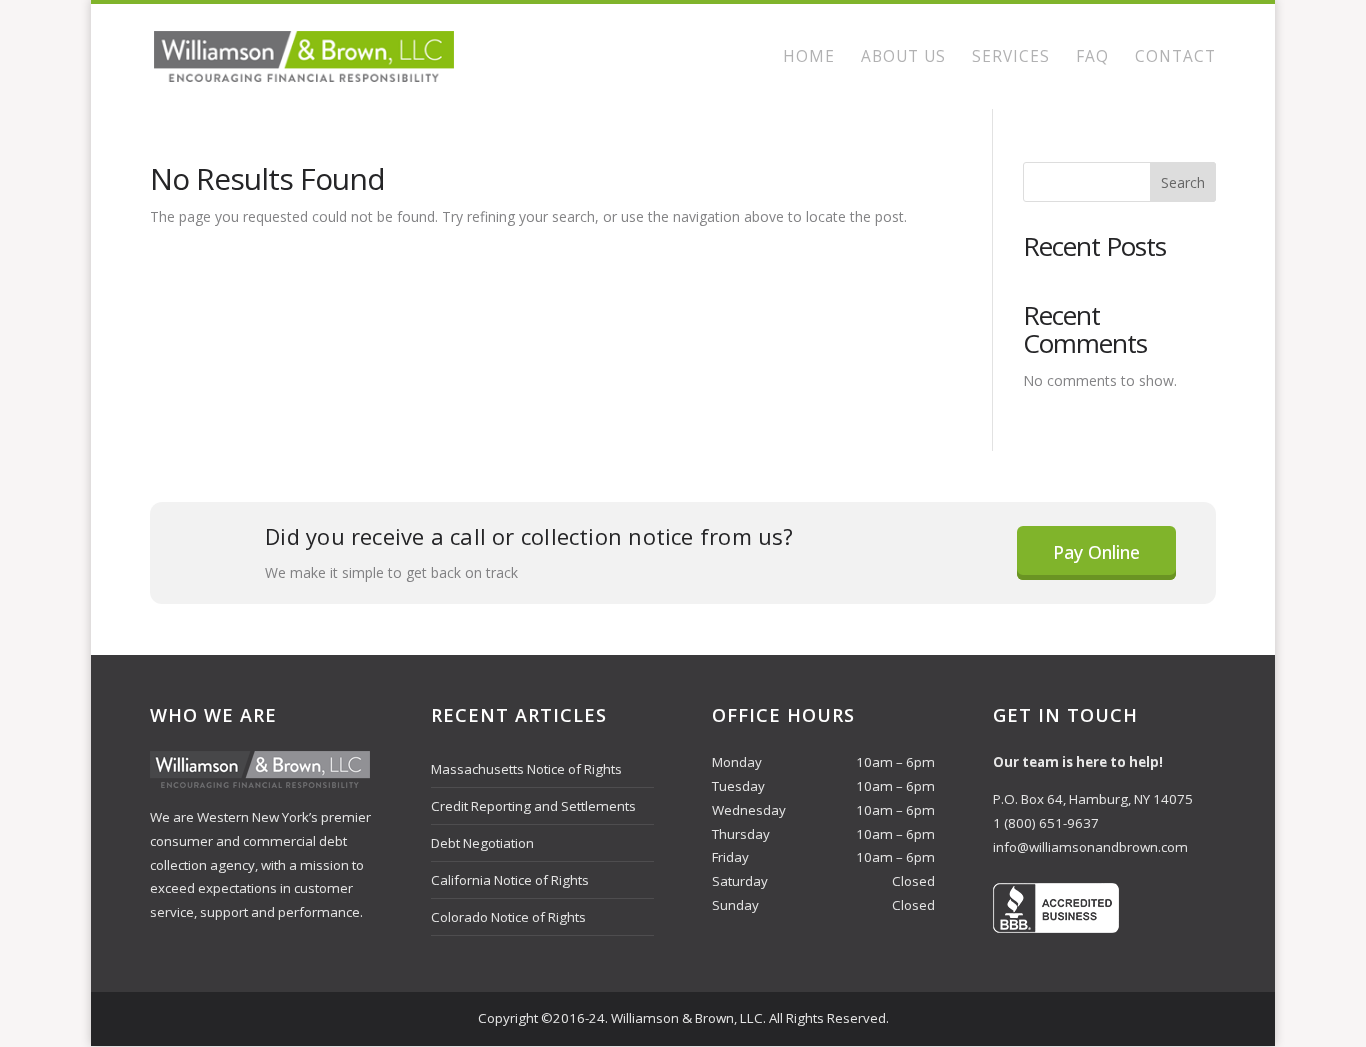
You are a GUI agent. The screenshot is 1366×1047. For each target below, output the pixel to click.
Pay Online (1096, 552)
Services (1011, 58)
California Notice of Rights (510, 880)
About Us (903, 58)
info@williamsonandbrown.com (1090, 847)
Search (1183, 182)
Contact (1175, 58)
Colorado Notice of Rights (508, 917)
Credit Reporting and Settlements (533, 806)
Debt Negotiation (482, 843)
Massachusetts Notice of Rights (526, 769)
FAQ (1092, 58)
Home (809, 58)
